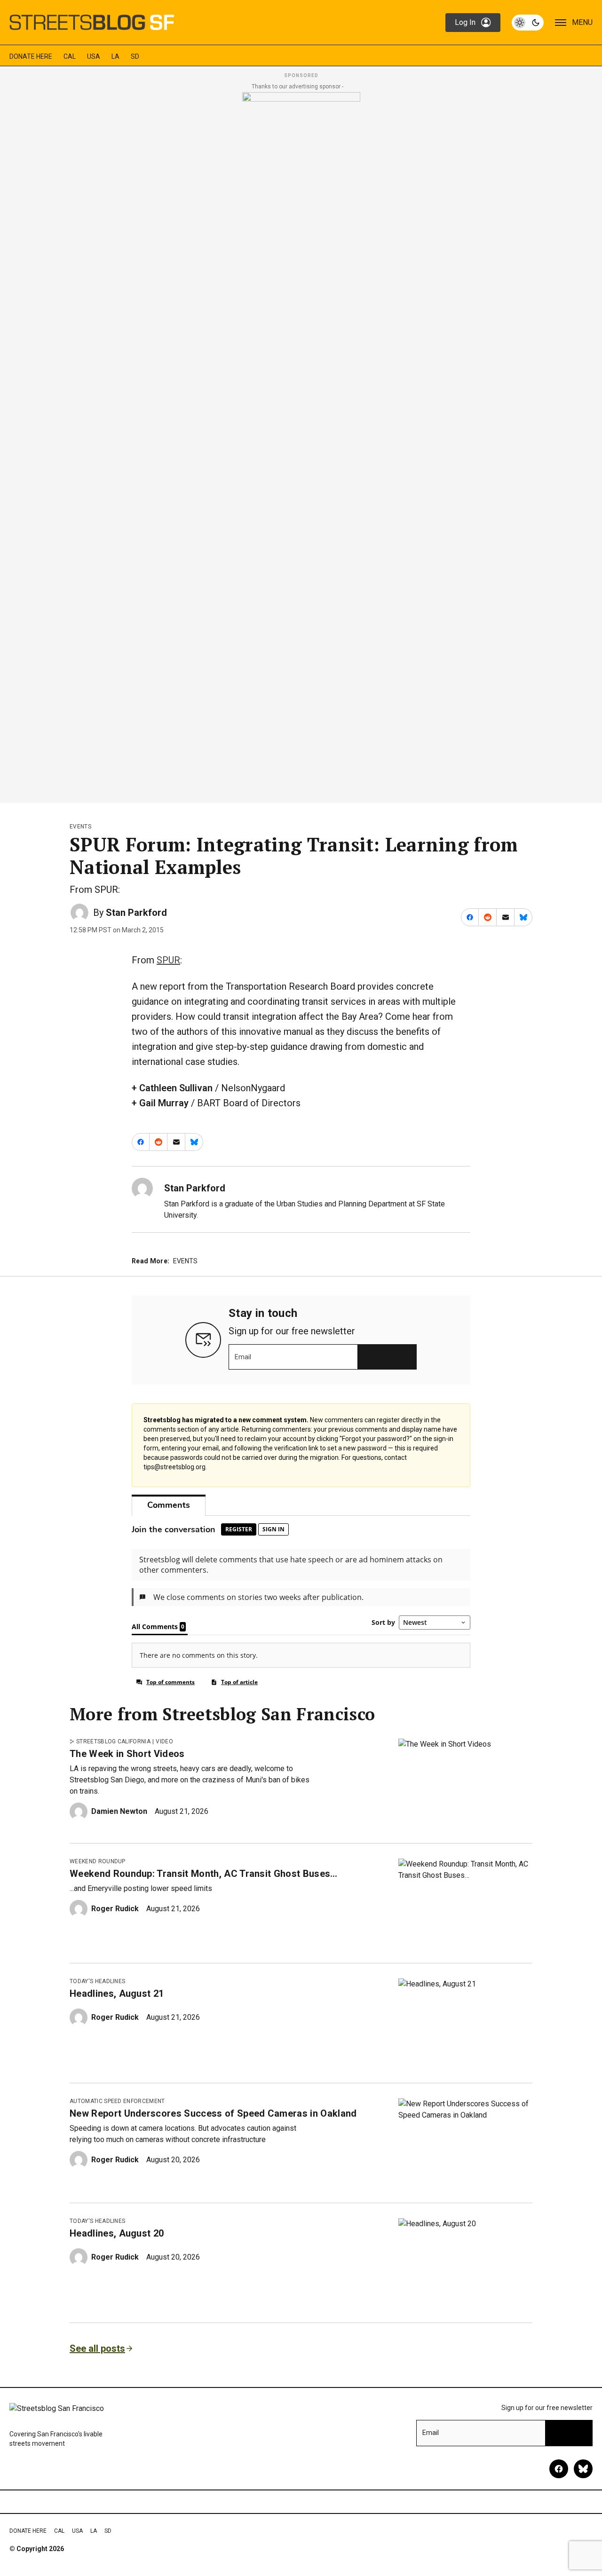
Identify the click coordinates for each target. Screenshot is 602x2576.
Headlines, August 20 (117, 2233)
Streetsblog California (113, 1741)
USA (94, 56)
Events (80, 827)
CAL (70, 56)
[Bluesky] (583, 2469)
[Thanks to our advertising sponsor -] (301, 445)
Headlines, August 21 (117, 1993)
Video (164, 1741)
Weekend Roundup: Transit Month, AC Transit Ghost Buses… (204, 1874)
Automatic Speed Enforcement (117, 2101)
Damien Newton (119, 1811)
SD (135, 56)
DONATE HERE (31, 56)
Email (243, 1357)
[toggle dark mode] (528, 23)
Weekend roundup (98, 1861)
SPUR (168, 960)
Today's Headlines (97, 1981)
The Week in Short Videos (127, 1754)
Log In (465, 22)
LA (115, 56)
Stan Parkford (136, 913)
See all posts (97, 2348)
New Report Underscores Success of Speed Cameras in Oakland (213, 2113)
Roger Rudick (115, 1909)
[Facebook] (559, 2469)
